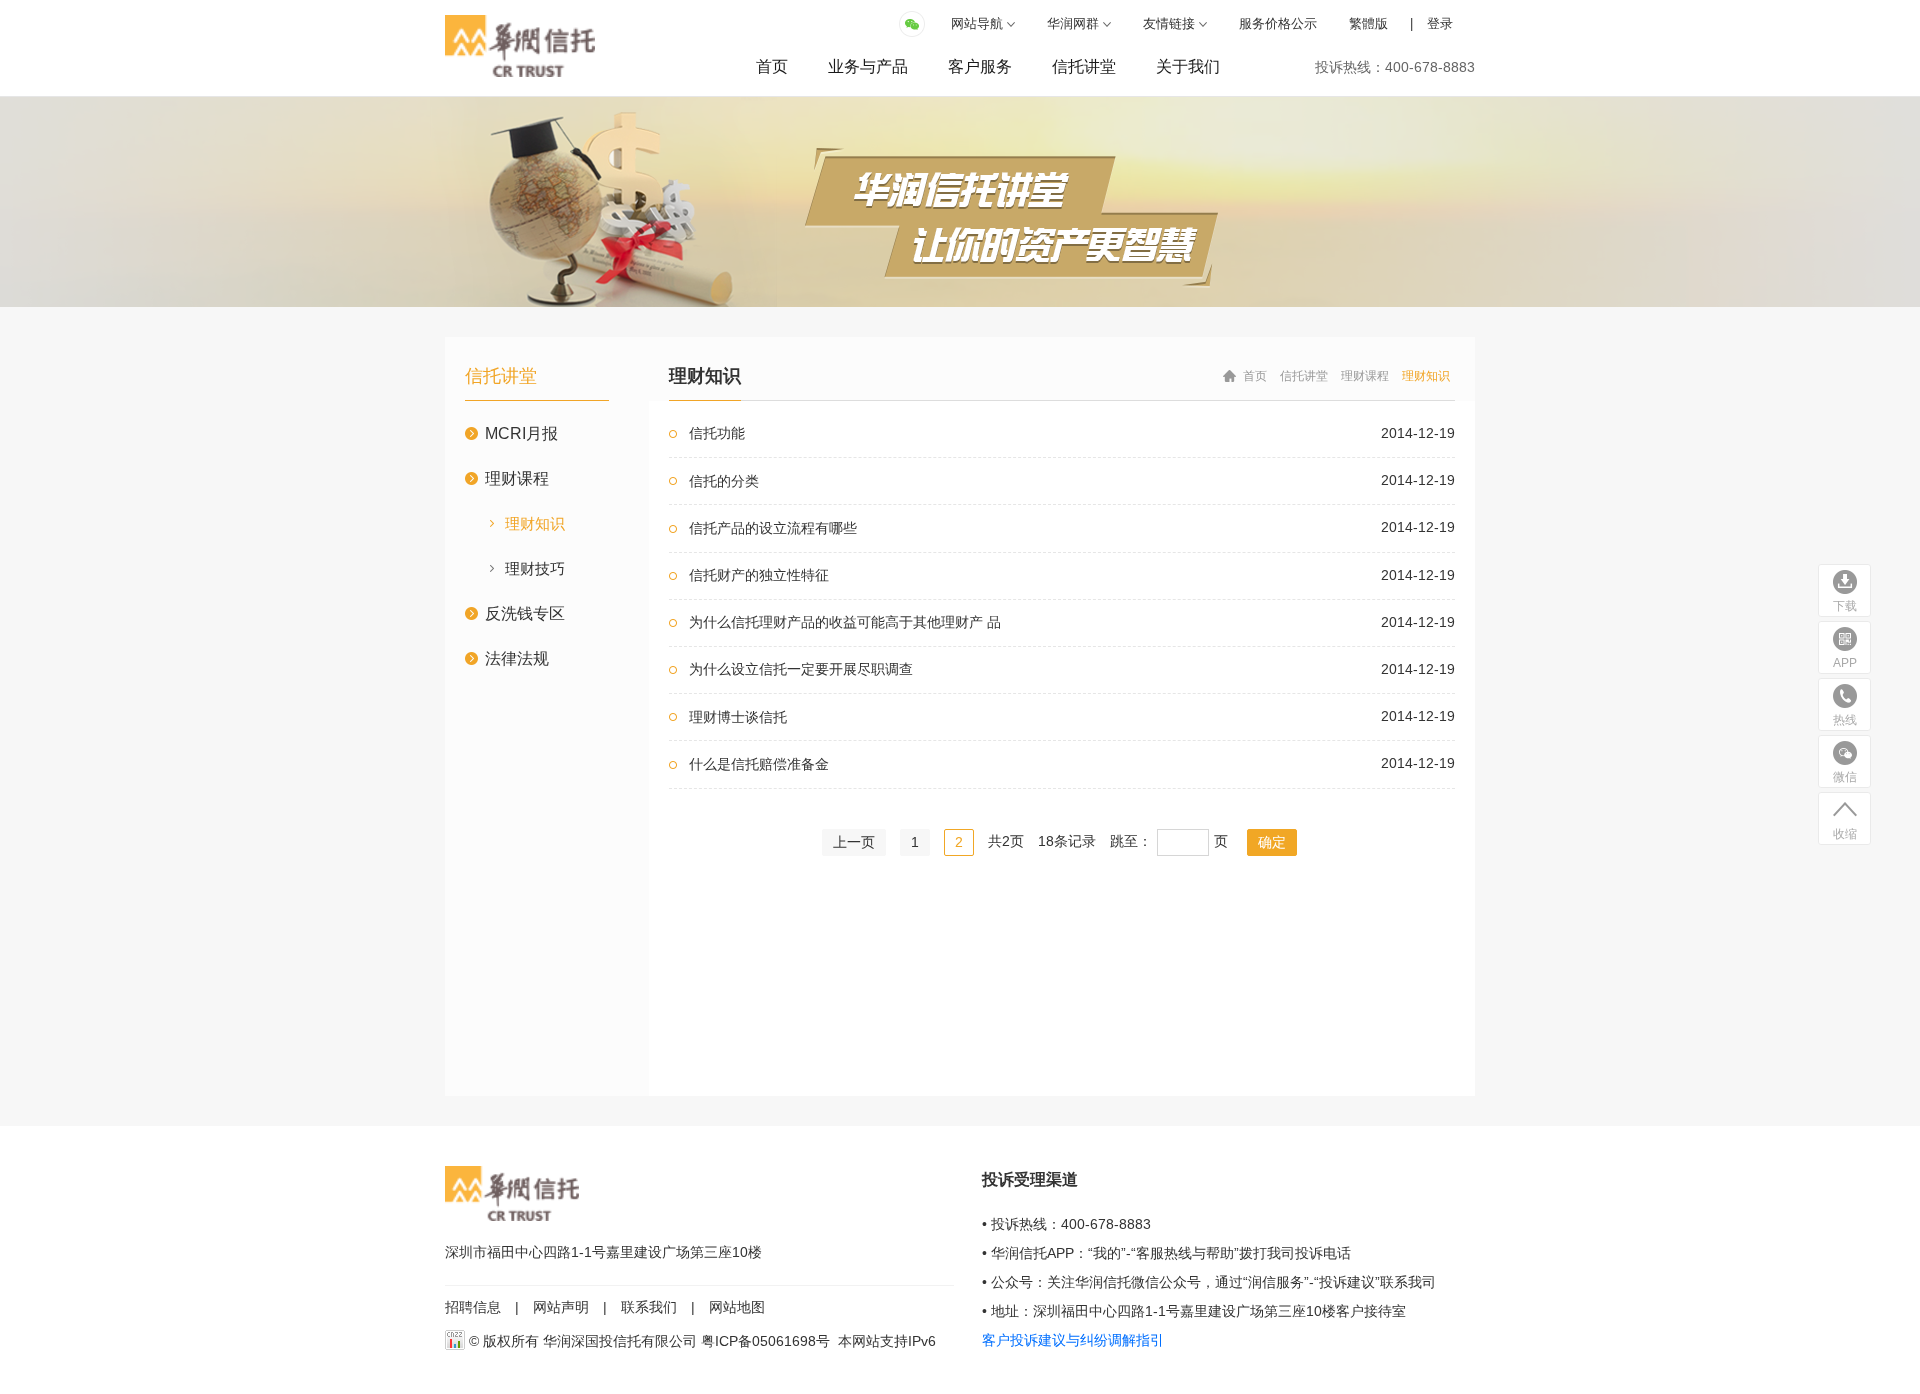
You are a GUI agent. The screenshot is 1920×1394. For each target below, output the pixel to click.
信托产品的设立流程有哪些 (773, 528)
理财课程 (517, 478)
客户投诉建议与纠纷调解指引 (1073, 1340)
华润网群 (1073, 23)
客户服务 (980, 66)
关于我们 (1188, 66)
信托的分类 (724, 481)
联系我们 (649, 1307)
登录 (1440, 23)
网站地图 (737, 1307)
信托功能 (717, 433)
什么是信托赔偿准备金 (759, 764)
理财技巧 (535, 568)
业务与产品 (868, 66)
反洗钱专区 (525, 613)
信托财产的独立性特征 (759, 575)
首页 (772, 66)
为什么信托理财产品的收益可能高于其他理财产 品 (845, 622)
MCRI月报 (521, 433)
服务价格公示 (1278, 23)
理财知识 (535, 523)
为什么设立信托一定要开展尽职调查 (801, 669)
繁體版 (1368, 23)
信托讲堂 (1084, 66)
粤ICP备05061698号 (765, 1341)
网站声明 (561, 1307)
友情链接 (1169, 23)
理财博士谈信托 (738, 717)
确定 (1272, 842)
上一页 (854, 842)
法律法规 (517, 658)
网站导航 (977, 23)
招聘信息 (473, 1307)
